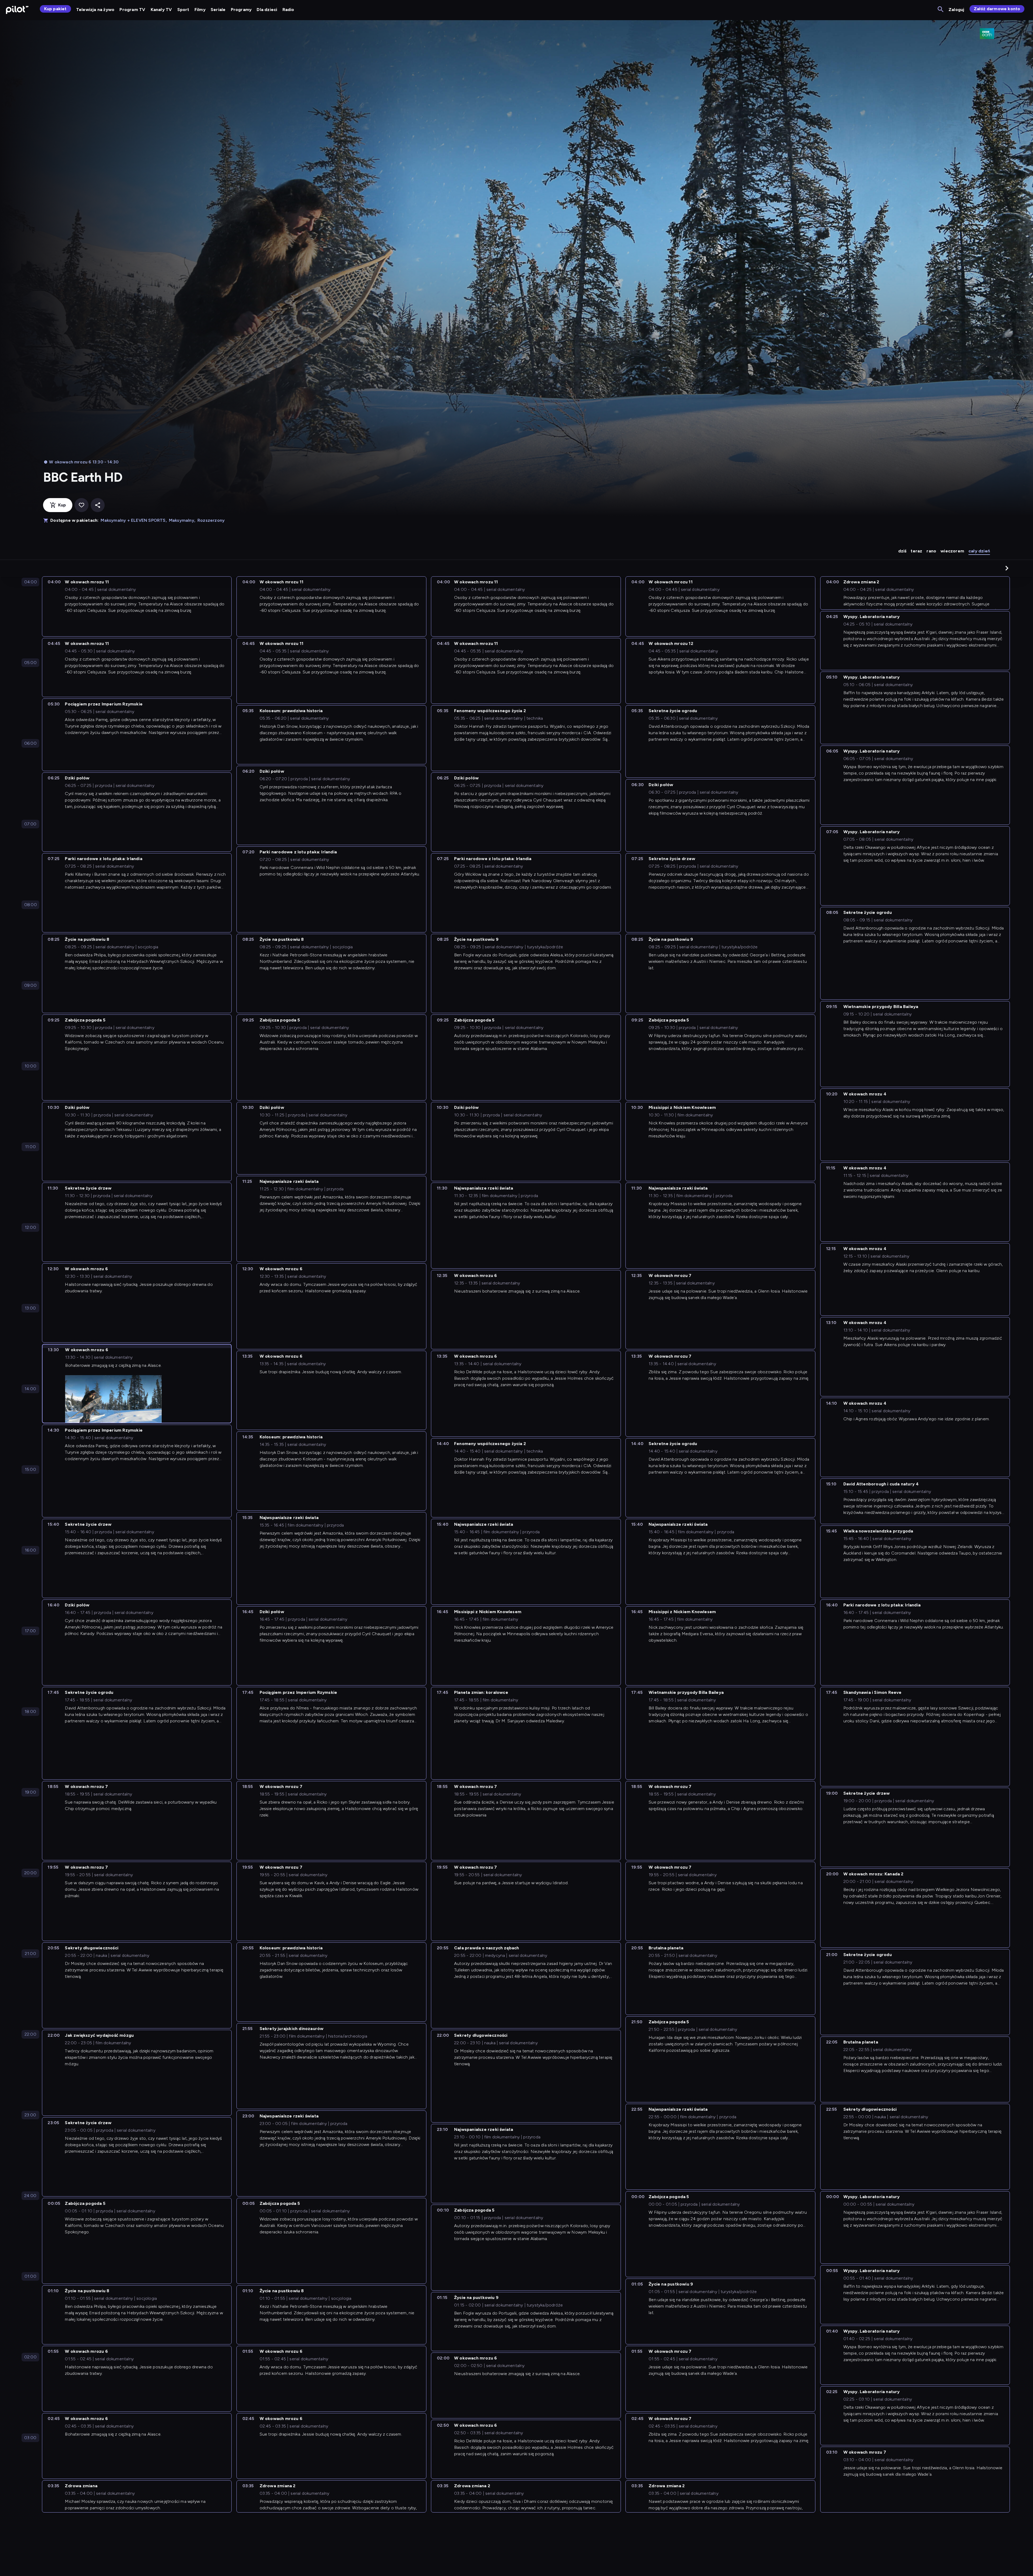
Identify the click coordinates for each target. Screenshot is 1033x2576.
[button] (1007, 568)
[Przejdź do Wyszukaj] (941, 10)
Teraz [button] (916, 551)
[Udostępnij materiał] (98, 505)
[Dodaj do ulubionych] (82, 505)
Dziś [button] (902, 551)
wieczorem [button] (952, 551)
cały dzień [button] (979, 551)
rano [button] (931, 551)
